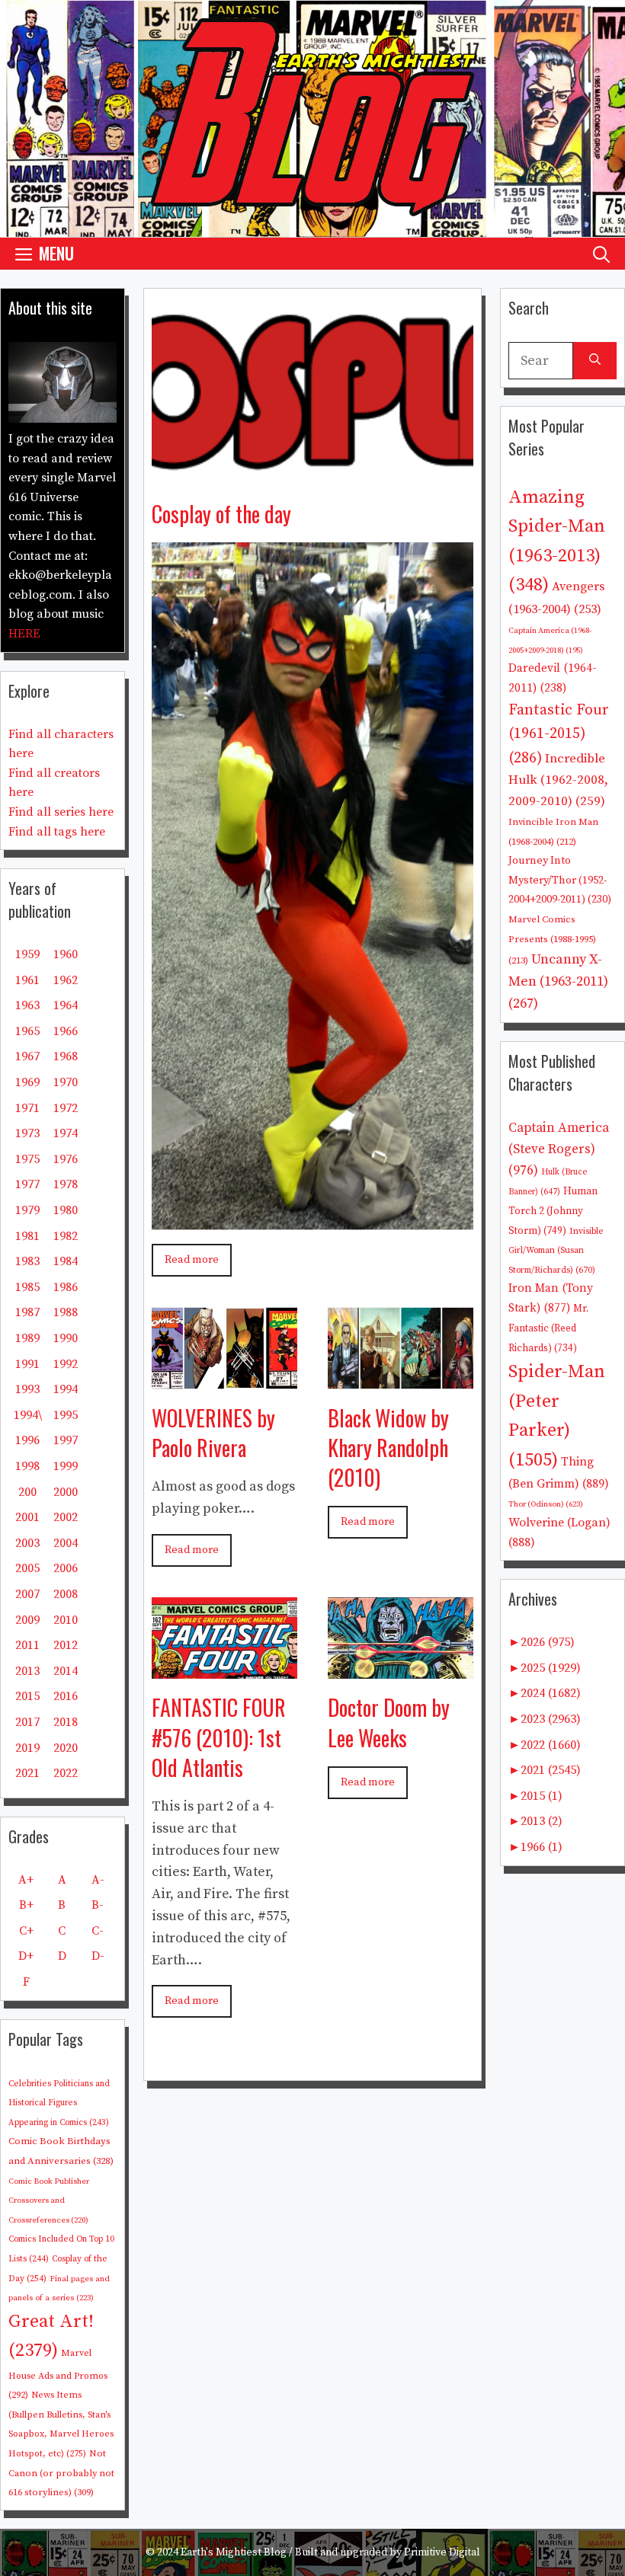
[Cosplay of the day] (312, 473)
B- (98, 1905)
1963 (27, 1005)
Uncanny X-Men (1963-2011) (558, 981)
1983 (27, 1261)
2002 (66, 1517)
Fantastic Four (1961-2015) (559, 734)
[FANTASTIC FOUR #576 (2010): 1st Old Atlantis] (224, 1668)
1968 (66, 1056)
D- (98, 1956)
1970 (66, 1082)
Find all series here (61, 812)
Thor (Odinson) (546, 1504)
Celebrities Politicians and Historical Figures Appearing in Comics (59, 2103)
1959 (27, 954)
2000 (66, 1492)
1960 (66, 954)
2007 (27, 1594)
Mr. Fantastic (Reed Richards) (548, 1328)
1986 (66, 1287)
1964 (66, 1005)
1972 (66, 1108)
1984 (66, 1261)
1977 (27, 1184)
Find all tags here (57, 832)
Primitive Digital (442, 2552)
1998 (27, 1466)
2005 (27, 1568)
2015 (27, 1696)
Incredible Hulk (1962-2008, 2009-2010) (558, 780)
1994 (66, 1389)
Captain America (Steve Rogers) (559, 1149)
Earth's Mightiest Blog (234, 2552)
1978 (66, 1184)
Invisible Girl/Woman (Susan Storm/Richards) (556, 1251)
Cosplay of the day (221, 514)
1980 (66, 1210)
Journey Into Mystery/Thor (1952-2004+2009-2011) (560, 880)
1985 (27, 1287)
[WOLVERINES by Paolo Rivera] (224, 1377)
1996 (27, 1440)
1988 (66, 1312)
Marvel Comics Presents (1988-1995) (552, 940)
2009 (27, 1620)
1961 (27, 980)
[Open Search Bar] (601, 253)
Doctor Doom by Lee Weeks (389, 1722)
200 (27, 1492)
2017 (27, 1722)
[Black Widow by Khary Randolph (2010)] (401, 1377)
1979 (27, 1210)
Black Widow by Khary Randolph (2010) (388, 1448)
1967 (27, 1056)
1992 (66, 1364)
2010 (66, 1620)
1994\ (28, 1415)
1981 (27, 1236)
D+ (26, 1956)
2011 (27, 1645)
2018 (66, 1722)
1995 (66, 1415)
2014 (66, 1671)
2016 (66, 1696)
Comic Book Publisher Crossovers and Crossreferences (49, 2201)
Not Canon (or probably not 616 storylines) (61, 2473)
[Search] (595, 361)
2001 (27, 1517)
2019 (27, 1748)
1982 (66, 1236)
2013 (27, 1671)
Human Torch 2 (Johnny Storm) (553, 1211)
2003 (27, 1543)
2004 (66, 1543)
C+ (26, 1931)
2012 (66, 1645)
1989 (27, 1338)
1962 (66, 980)
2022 (66, 1773)
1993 (27, 1389)
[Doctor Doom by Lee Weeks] (401, 1668)
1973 (27, 1133)
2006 (66, 1568)
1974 (66, 1133)
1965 (27, 1031)
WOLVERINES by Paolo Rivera (213, 1433)
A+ (26, 1880)
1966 (66, 1031)
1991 (27, 1364)
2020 (66, 1748)
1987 (27, 1312)
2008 (66, 1594)
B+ (26, 1905)
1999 (66, 1466)
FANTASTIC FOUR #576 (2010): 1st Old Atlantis (219, 1737)
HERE (24, 634)
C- (98, 1931)
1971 (27, 1108)
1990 (66, 1338)
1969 (27, 1082)
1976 (66, 1159)
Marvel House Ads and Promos (58, 2374)
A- (98, 1880)
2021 (27, 1773)
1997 (66, 1440)
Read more (192, 1260)
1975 (27, 1159)
